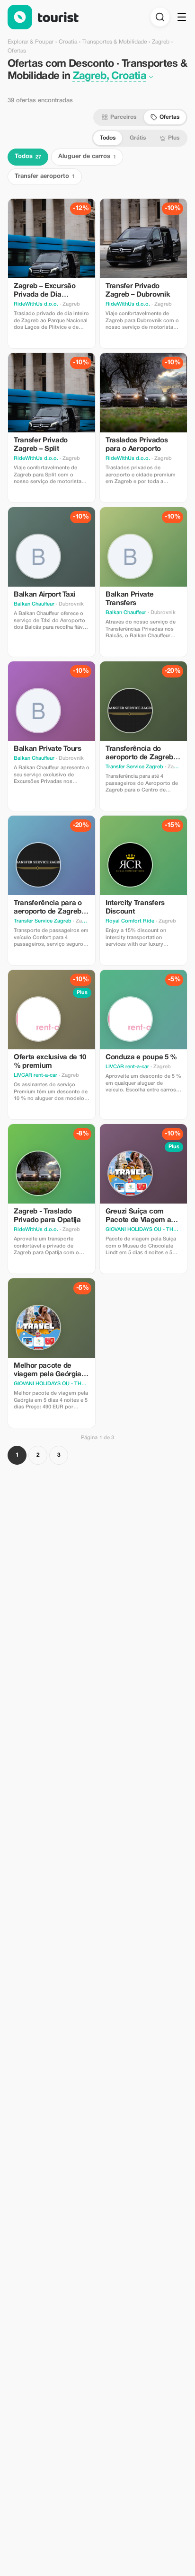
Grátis (138, 138)
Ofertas (169, 117)
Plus (174, 138)
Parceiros (123, 117)
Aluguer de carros (87, 157)
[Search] (160, 17)
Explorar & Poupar (31, 42)
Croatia (68, 42)
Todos (108, 138)
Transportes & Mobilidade (115, 42)
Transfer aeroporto (45, 176)
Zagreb (161, 42)
